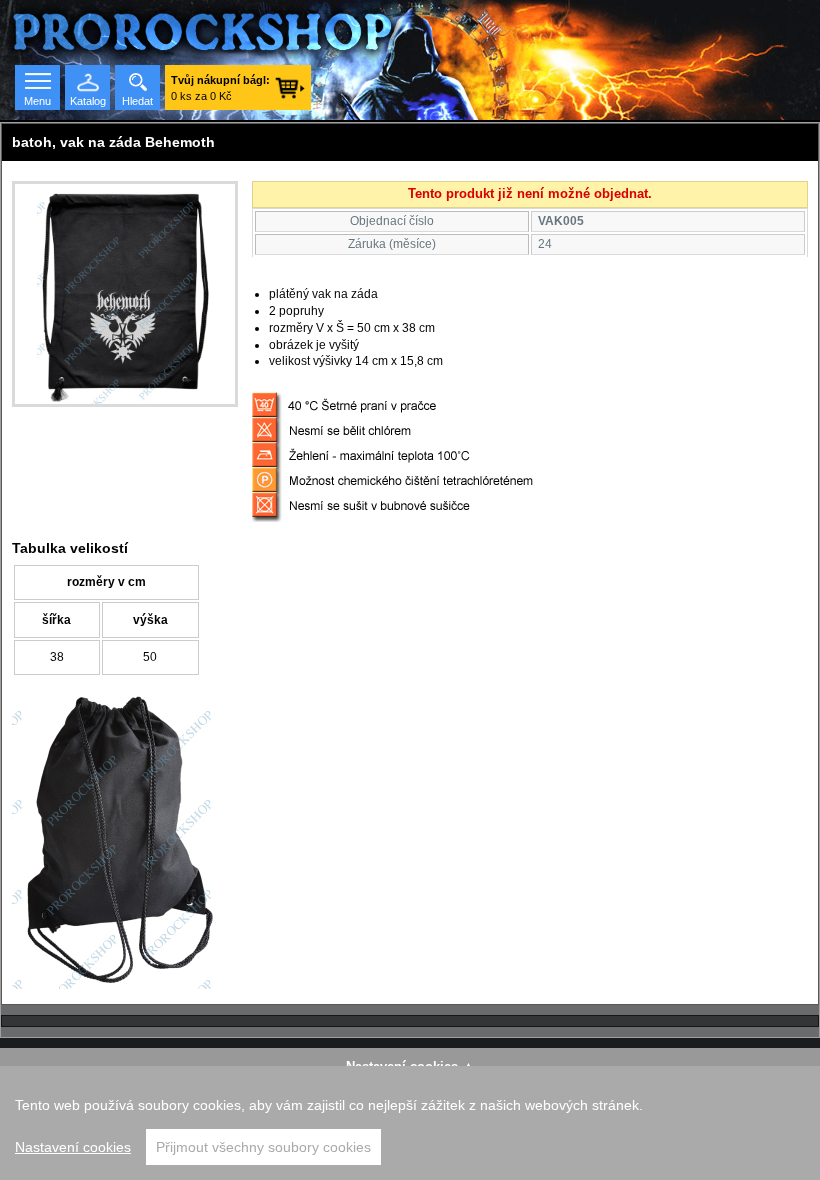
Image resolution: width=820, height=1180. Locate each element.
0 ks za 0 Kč (220, 88)
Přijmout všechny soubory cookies (263, 1147)
